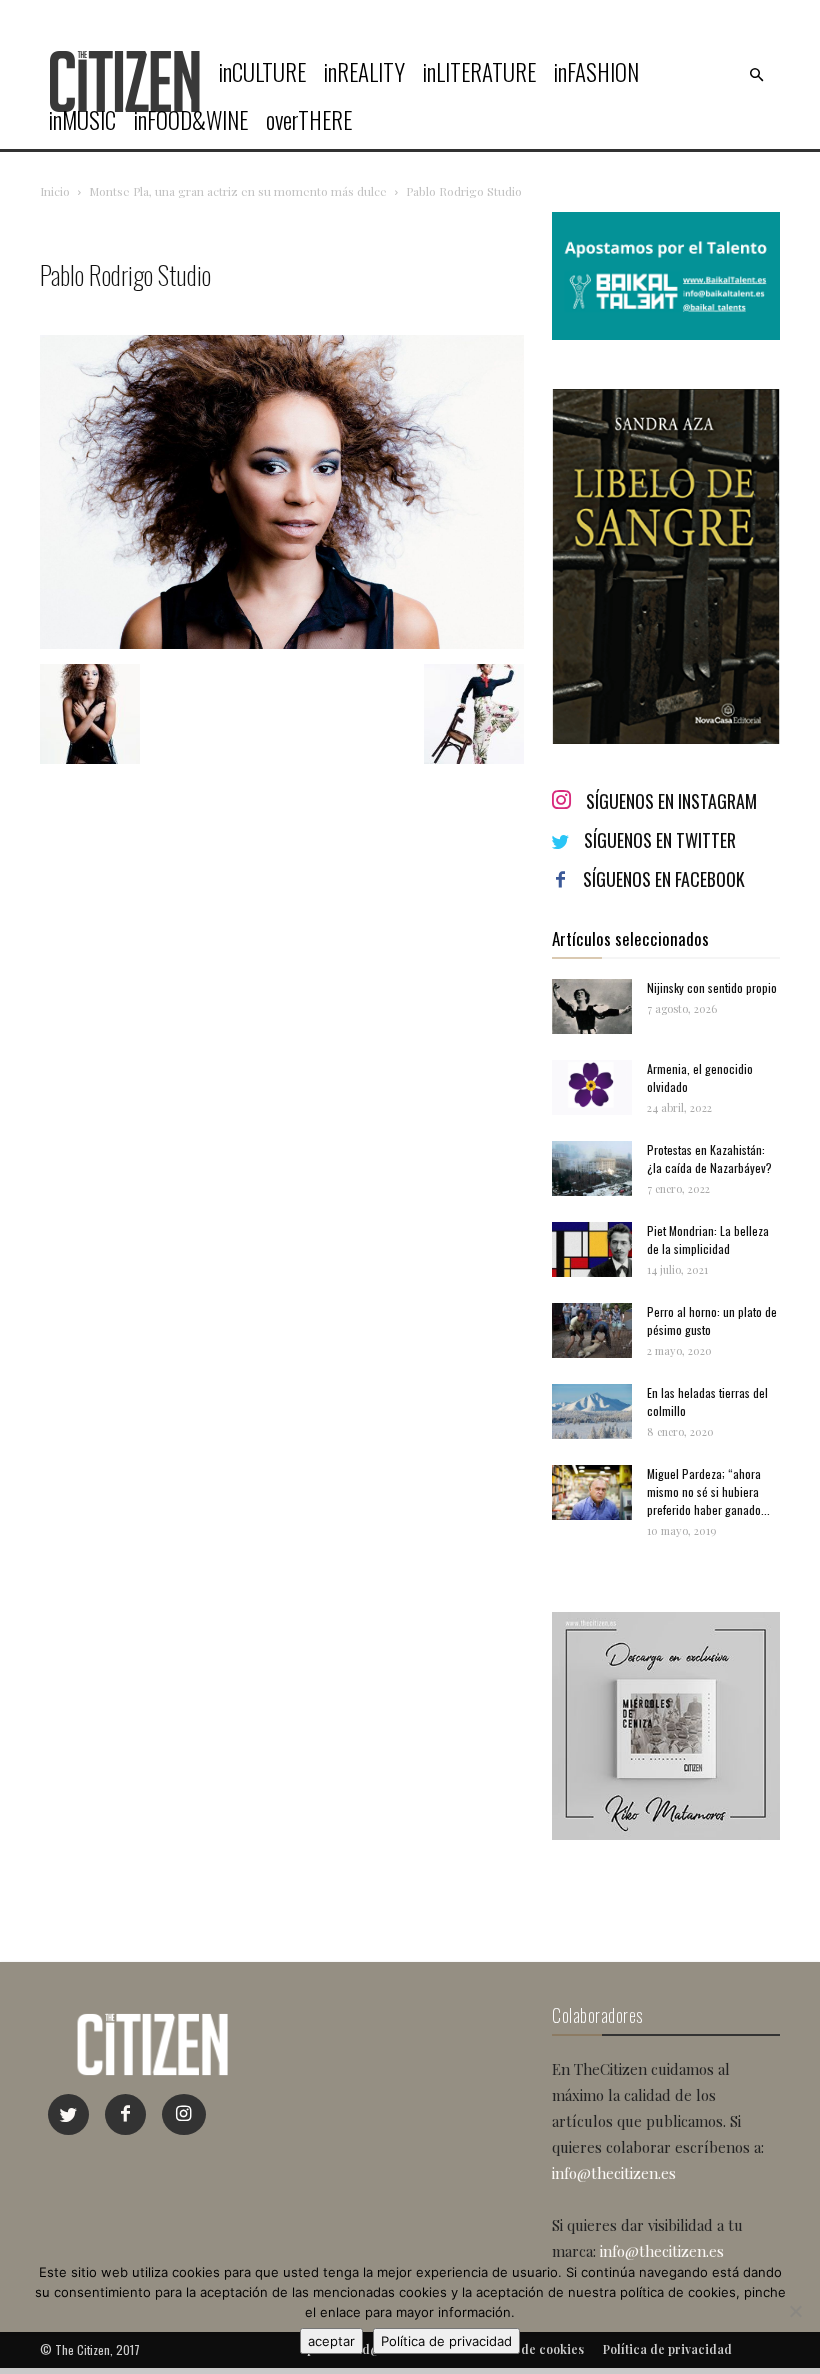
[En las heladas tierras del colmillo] (592, 1411)
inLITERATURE (479, 72)
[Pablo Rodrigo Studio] (282, 643)
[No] (795, 2311)
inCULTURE (262, 72)
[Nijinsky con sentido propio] (592, 1006)
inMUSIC (82, 120)
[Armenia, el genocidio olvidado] (592, 1087)
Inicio (55, 191)
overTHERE (309, 120)
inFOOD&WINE (191, 120)
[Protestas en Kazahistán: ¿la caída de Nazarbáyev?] (592, 1168)
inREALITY (364, 72)
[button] (756, 75)
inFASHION (596, 72)
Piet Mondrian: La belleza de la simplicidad (708, 1239)
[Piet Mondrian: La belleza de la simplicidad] (592, 1249)
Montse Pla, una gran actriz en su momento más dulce (238, 191)
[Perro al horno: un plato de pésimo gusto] (592, 1330)
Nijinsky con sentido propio (712, 987)
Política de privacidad (446, 2341)
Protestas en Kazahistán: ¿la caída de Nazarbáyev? (709, 1158)
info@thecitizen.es (614, 2173)
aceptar (331, 2341)
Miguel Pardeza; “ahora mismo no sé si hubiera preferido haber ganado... (708, 1491)
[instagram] (184, 2114)
